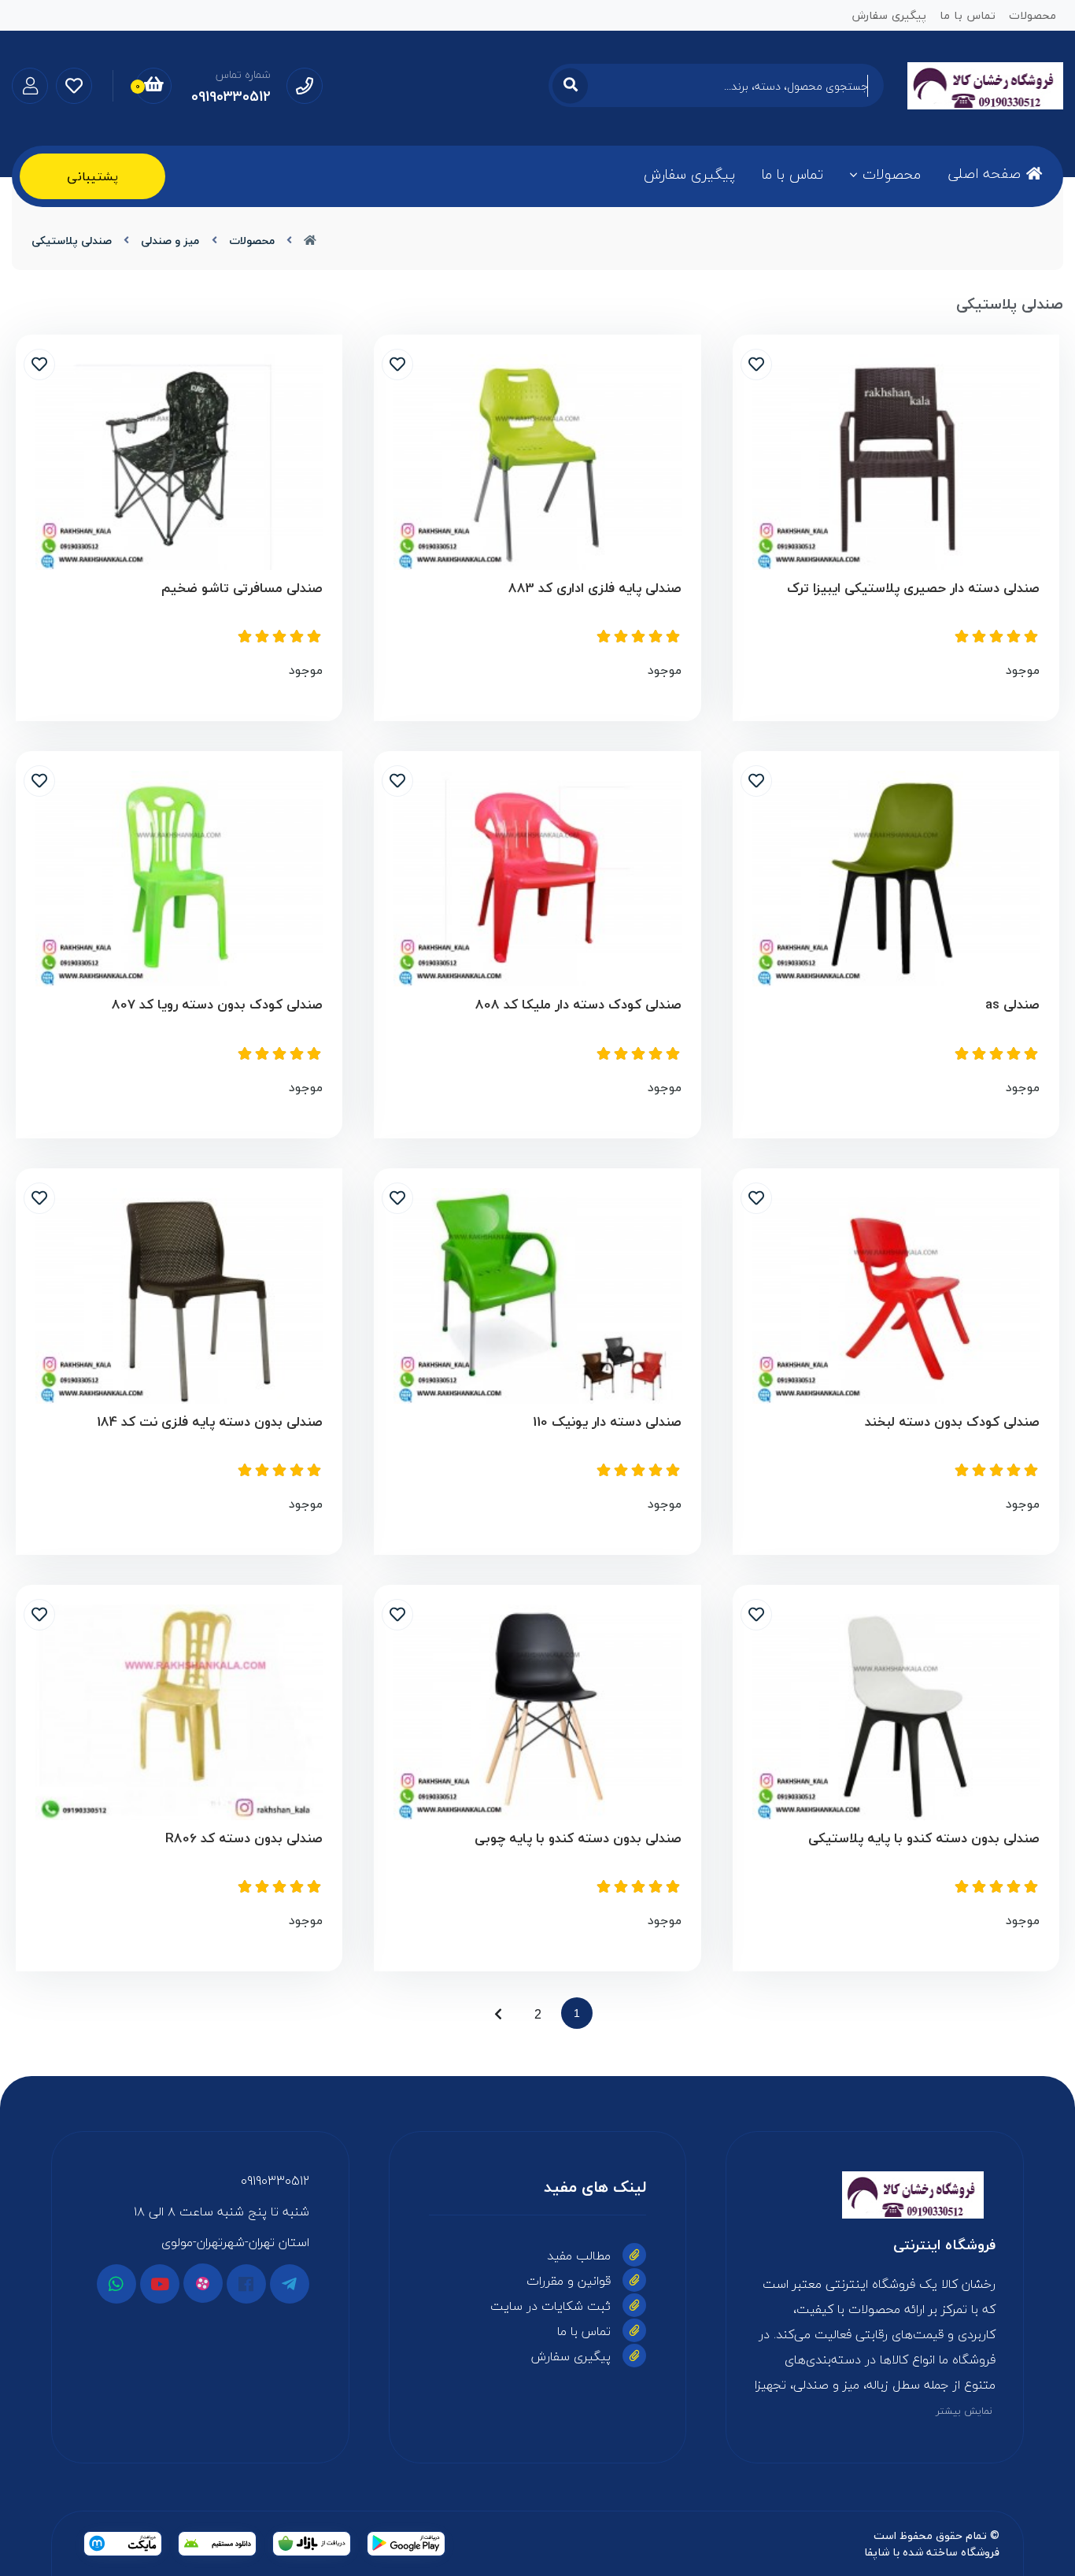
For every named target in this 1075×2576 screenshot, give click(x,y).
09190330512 (275, 2181)
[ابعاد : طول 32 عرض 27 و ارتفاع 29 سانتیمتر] (537, 879)
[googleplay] (406, 2544)
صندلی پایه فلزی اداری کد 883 (595, 588)
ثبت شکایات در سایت (550, 2306)
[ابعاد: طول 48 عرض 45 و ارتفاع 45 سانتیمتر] (537, 1296)
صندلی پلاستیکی (72, 241)
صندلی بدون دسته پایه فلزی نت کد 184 (210, 1422)
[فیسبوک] (246, 2284)
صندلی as (1012, 1005)
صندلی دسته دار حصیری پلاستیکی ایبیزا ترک (913, 588)
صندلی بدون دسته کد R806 (244, 1839)
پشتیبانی (92, 176)
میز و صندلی (170, 241)
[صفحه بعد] (498, 2013)
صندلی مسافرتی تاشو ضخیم (242, 588)
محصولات (892, 174)
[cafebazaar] (312, 2544)
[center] (570, 85)
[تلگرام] (290, 2284)
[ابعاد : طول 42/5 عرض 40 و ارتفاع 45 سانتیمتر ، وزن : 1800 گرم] (179, 1712)
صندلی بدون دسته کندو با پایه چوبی (578, 1839)
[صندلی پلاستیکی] (875, 2195)
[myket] (123, 2544)
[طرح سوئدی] (896, 879)
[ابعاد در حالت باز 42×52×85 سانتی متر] (179, 462)
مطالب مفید (579, 2256)
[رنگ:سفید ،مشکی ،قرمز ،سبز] (896, 1712)
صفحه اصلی (984, 174)
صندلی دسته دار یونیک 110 (607, 1422)
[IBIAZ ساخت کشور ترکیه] (896, 462)
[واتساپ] (116, 2284)
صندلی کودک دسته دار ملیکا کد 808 (578, 1005)
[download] (217, 2544)
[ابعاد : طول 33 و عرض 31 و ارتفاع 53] (896, 1296)
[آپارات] (203, 2283)
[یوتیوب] (160, 2284)
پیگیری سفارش (689, 174)
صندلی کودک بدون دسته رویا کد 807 (217, 1005)
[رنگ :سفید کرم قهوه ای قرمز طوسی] (179, 1296)
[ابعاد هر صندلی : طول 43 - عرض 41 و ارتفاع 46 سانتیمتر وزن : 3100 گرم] (537, 462)
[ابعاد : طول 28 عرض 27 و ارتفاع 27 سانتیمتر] (179, 879)
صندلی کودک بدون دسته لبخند (952, 1422)
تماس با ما (792, 174)
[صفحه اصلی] (310, 241)
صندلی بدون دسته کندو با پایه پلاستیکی (924, 1839)
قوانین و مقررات (569, 2281)
